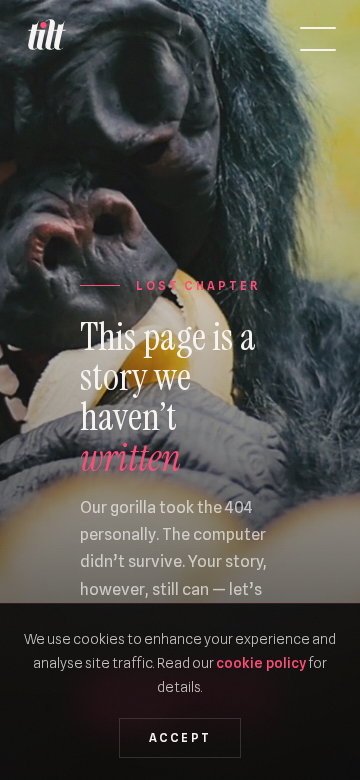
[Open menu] (318, 39)
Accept (180, 738)
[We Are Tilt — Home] (46, 39)
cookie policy (261, 662)
